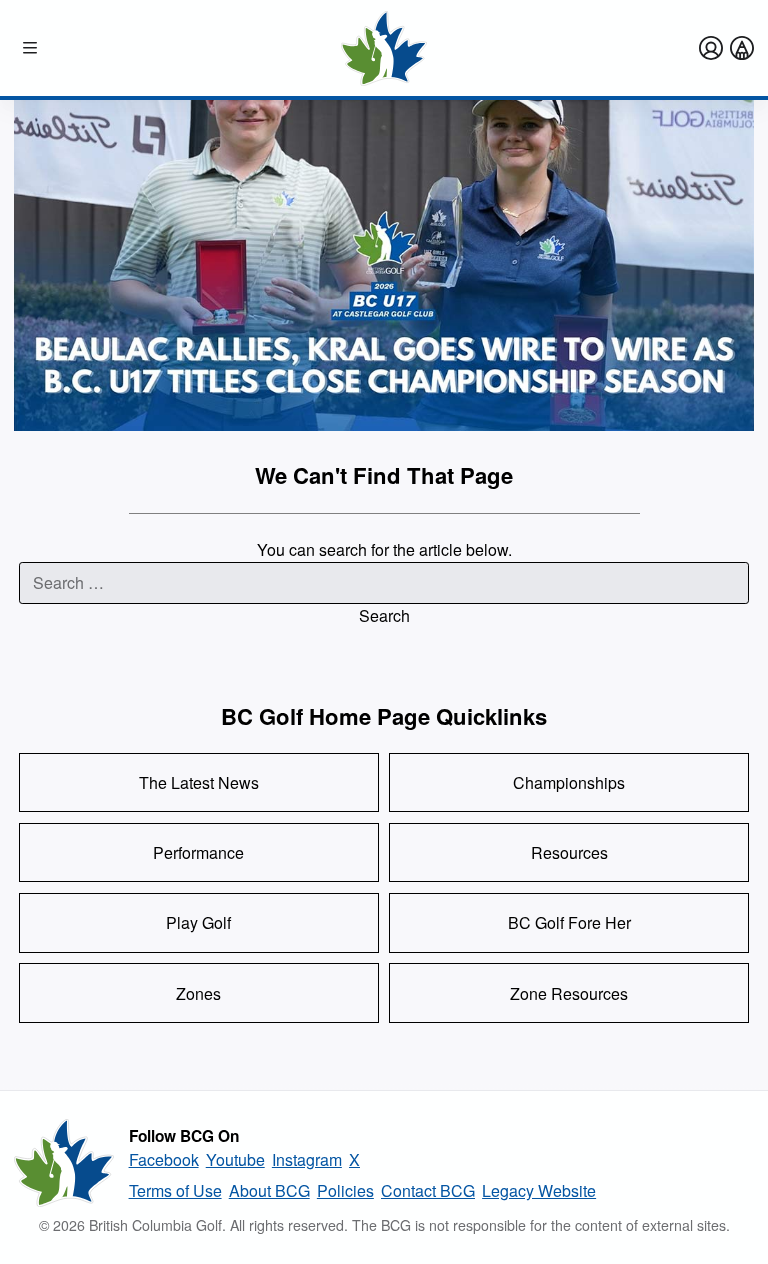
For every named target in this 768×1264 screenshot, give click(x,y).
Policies (345, 1190)
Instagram (307, 1159)
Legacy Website (539, 1190)
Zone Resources (569, 993)
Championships (569, 782)
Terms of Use (175, 1190)
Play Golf (198, 922)
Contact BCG (428, 1190)
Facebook (164, 1159)
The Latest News (199, 782)
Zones (198, 993)
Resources (569, 852)
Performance (198, 852)
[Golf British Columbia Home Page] (384, 48)
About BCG (269, 1190)
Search (384, 615)
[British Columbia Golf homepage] (64, 1163)
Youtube (235, 1159)
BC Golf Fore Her (569, 922)
